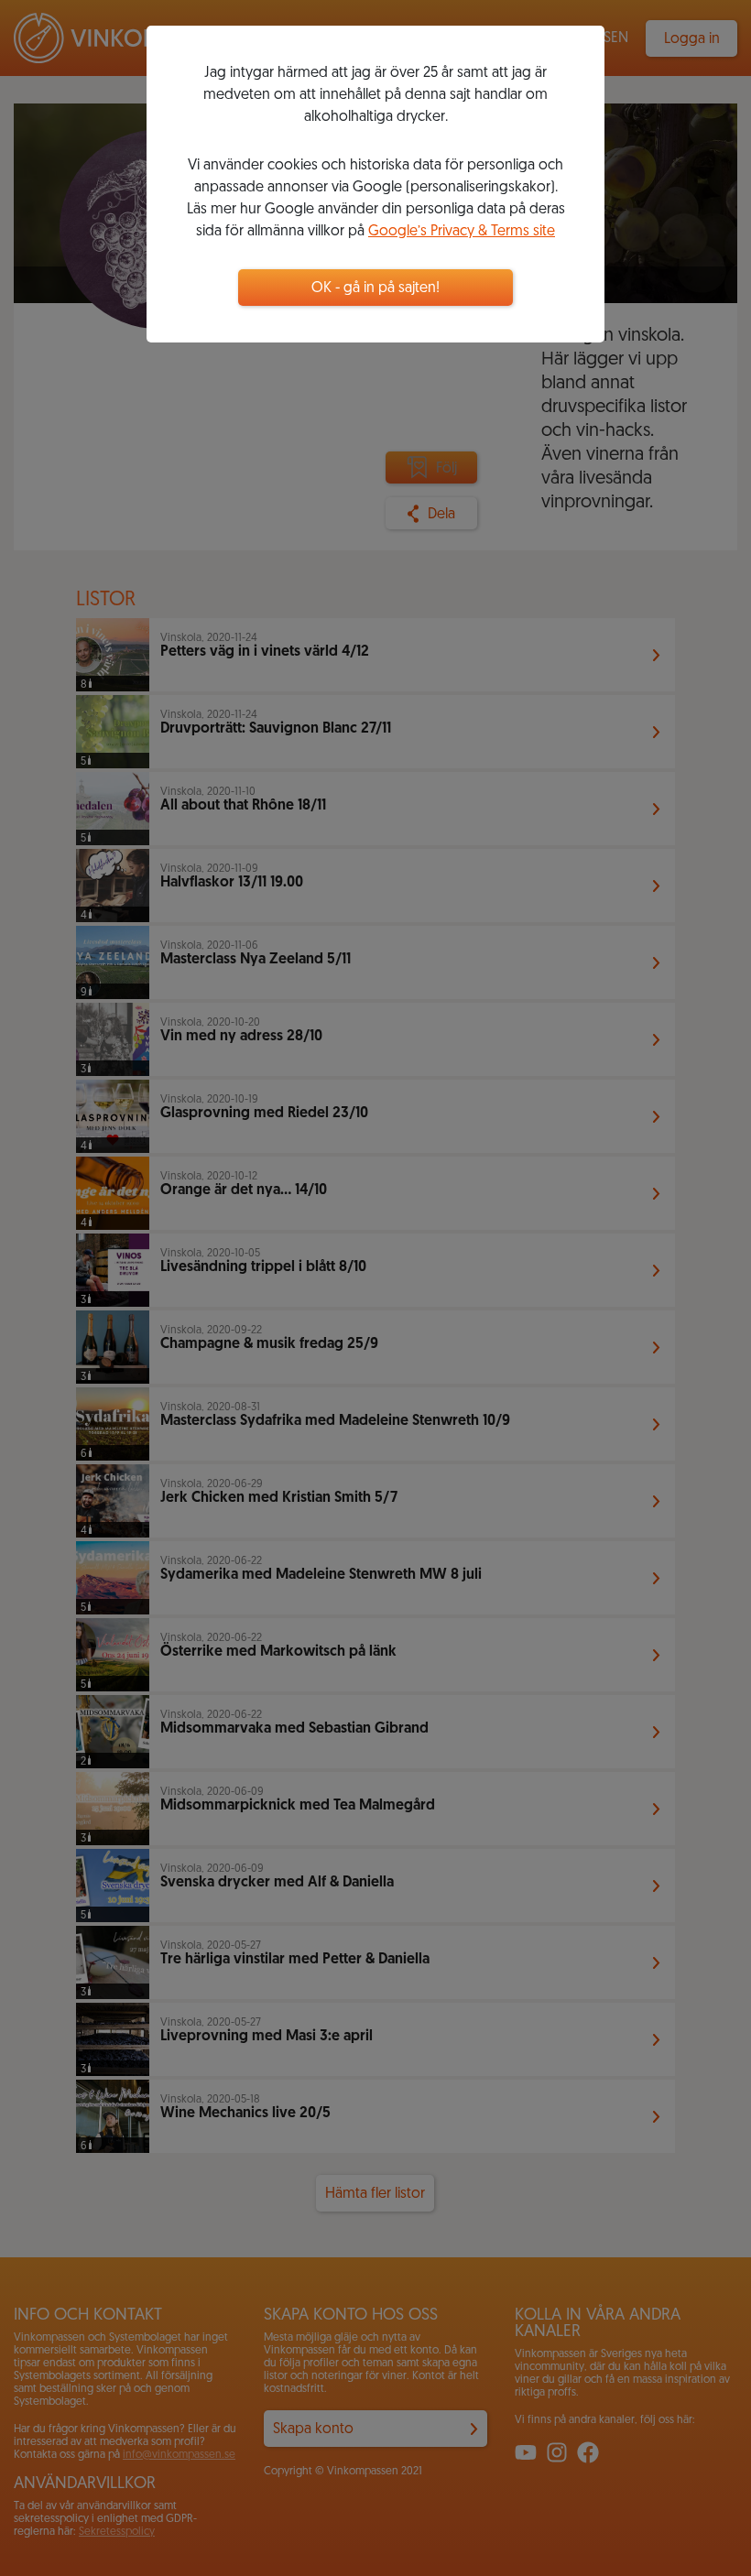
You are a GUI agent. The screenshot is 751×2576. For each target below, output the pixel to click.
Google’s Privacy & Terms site (462, 232)
